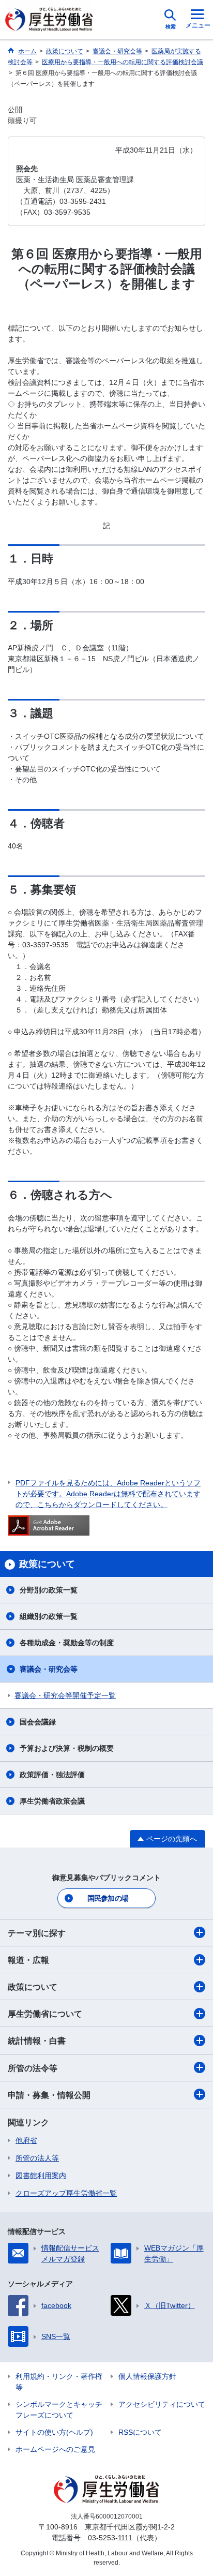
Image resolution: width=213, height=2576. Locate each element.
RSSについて (140, 2432)
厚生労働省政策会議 (52, 1801)
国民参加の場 (108, 1898)
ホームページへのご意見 (55, 2449)
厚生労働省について (45, 2014)
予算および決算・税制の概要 (67, 1748)
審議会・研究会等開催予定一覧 (65, 1695)
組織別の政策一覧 (49, 1616)
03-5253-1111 (110, 2538)
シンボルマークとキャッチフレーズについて (59, 2410)
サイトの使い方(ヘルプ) (54, 2432)
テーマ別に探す (37, 1933)
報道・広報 (28, 1960)
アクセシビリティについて (162, 2404)
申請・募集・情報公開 (49, 2095)
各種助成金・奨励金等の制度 (67, 1643)
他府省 (26, 2140)
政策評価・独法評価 (52, 1775)
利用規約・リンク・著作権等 (59, 2382)
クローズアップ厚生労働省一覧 (66, 2193)
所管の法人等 (37, 2158)
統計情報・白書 (37, 2041)
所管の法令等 (33, 2068)
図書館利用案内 (41, 2176)
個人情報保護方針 (147, 2376)
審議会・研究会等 (49, 1669)
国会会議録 (38, 1722)
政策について (33, 1987)
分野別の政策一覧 (49, 1590)
